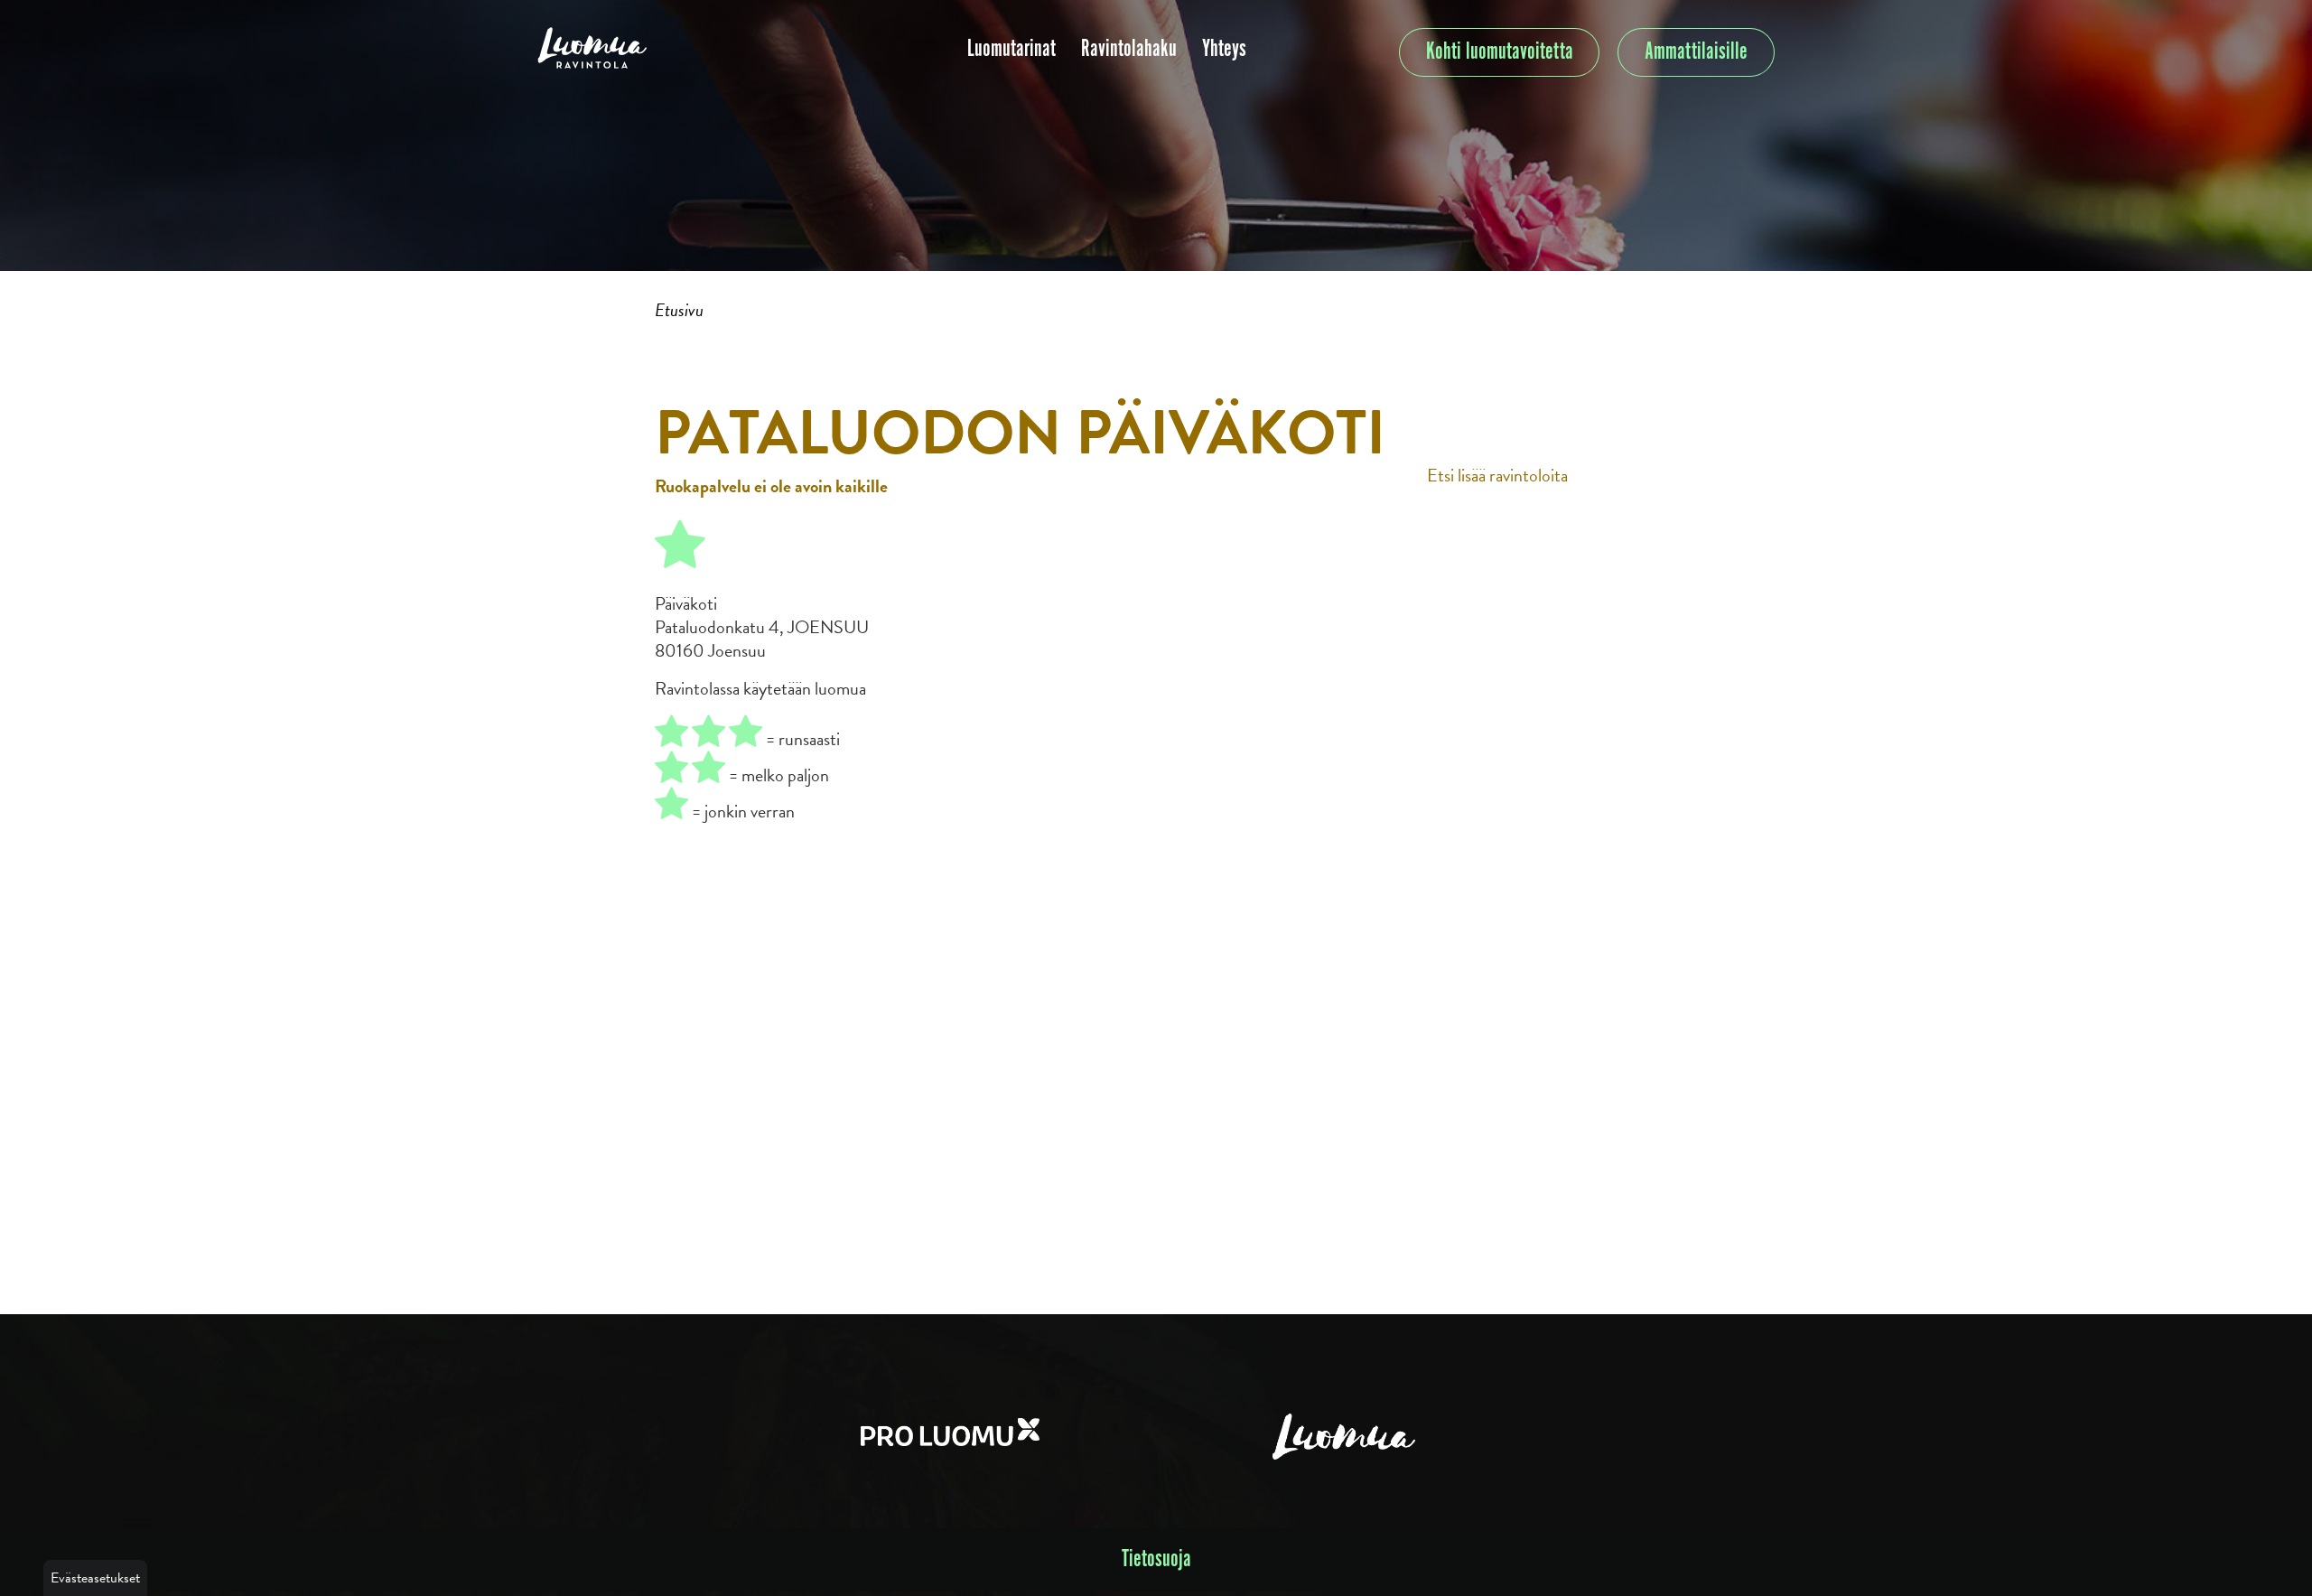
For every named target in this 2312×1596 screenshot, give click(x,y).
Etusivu (679, 310)
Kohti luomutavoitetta (1500, 52)
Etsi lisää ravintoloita (1497, 475)
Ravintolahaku (1129, 49)
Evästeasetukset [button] (95, 1578)
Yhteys (1224, 49)
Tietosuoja (1156, 1559)
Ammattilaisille (1696, 52)
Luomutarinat (1011, 49)
